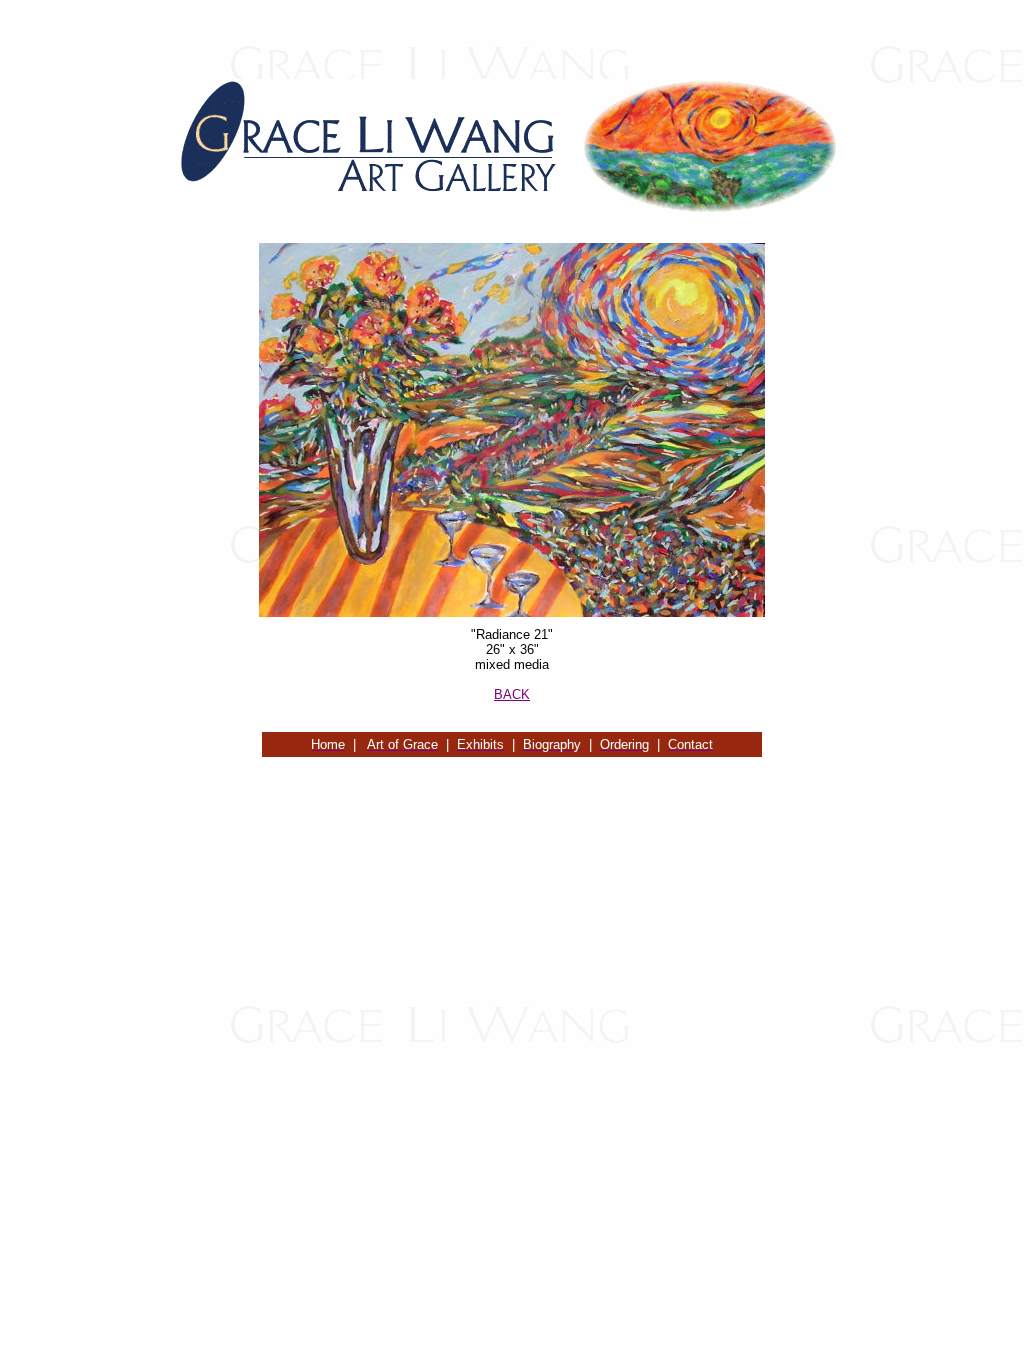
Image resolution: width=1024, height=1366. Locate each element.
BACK (512, 694)
